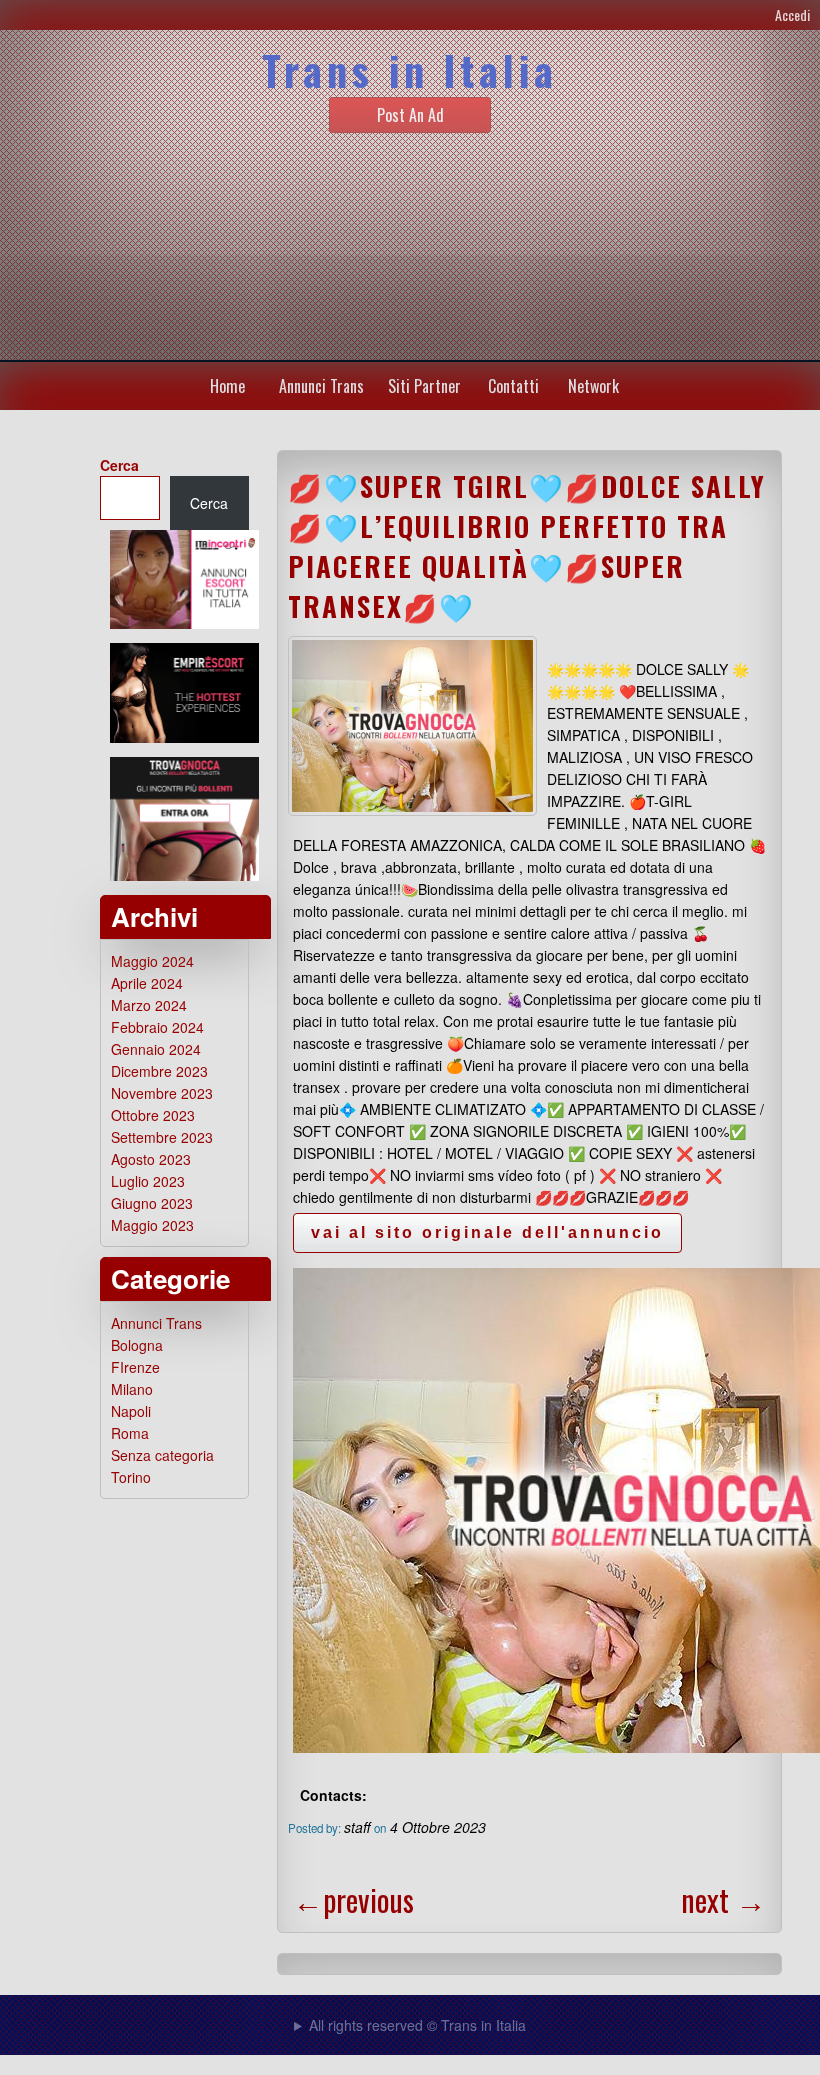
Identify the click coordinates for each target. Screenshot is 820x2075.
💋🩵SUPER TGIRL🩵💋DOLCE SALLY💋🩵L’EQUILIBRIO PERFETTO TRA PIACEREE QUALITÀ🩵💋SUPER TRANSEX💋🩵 (527, 546)
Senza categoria (162, 1455)
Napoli (131, 1411)
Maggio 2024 (152, 961)
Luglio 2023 (148, 1181)
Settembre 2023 (162, 1137)
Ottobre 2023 (153, 1115)
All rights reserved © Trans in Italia (417, 2025)
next (723, 1899)
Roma (130, 1433)
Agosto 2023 (151, 1159)
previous (353, 1899)
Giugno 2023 (152, 1203)
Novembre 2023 (162, 1093)
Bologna (137, 1345)
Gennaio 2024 (156, 1049)
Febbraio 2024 (157, 1027)
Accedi (792, 14)
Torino (131, 1477)
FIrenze (135, 1367)
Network (593, 386)
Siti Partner (424, 386)
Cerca (119, 465)
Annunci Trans (321, 386)
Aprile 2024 (147, 983)
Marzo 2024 (149, 1005)
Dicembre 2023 (159, 1071)
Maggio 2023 (152, 1225)
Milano (132, 1389)
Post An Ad (410, 115)
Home (227, 386)
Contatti (513, 386)
